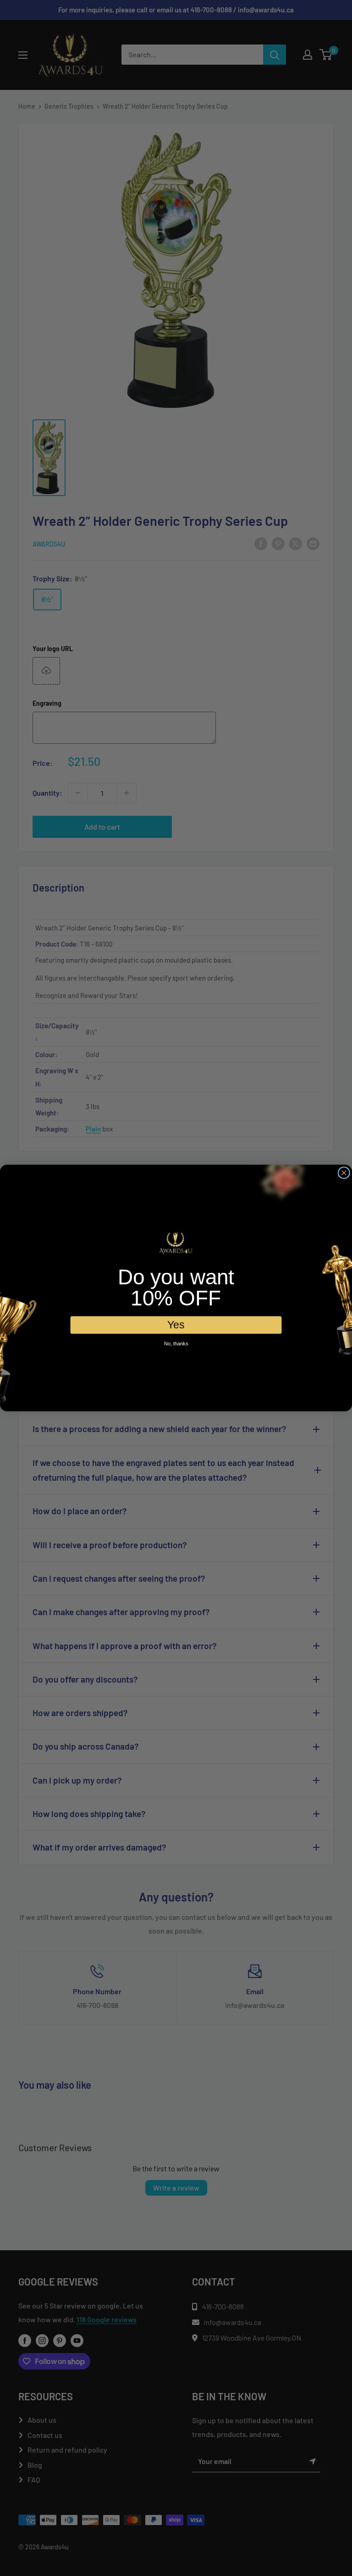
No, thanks (176, 1344)
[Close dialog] (344, 1173)
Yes (176, 1324)
